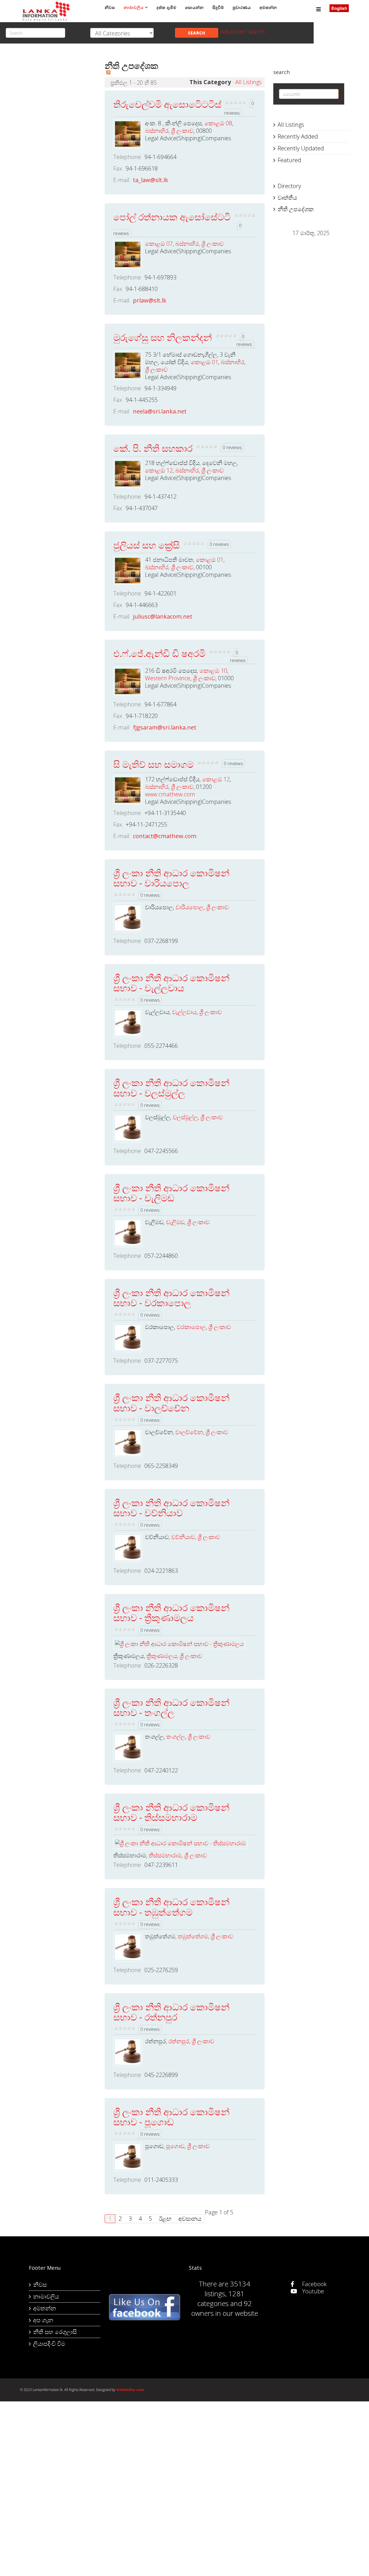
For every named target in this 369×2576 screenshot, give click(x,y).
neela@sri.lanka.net (160, 411)
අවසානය (190, 2219)
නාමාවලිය (134, 7)
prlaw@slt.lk (150, 300)
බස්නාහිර (157, 131)
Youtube (312, 2291)
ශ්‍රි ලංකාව (212, 244)
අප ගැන (43, 2320)
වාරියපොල (190, 907)
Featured (289, 160)
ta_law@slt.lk (150, 180)
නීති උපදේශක (296, 209)
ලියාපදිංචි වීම (49, 2344)
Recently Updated (301, 148)
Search (197, 33)
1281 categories (221, 2298)
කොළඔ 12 (159, 470)
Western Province (168, 678)
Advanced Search (243, 32)
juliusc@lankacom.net (163, 616)
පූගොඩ (175, 2146)
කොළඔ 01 (204, 362)
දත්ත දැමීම (166, 7)
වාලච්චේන (189, 1432)
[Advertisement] (58, 141)
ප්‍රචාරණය (242, 7)
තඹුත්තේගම (193, 1936)
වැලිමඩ (175, 1222)
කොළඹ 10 (213, 671)
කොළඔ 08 (218, 123)
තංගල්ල (176, 1737)
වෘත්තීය (287, 198)
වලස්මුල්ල (185, 1117)
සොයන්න (194, 7)
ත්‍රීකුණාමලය (162, 1656)
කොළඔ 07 (159, 244)
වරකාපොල (191, 1327)
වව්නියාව (183, 1537)
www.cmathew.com (170, 794)
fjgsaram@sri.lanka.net (165, 727)
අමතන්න (268, 7)
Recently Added (298, 136)
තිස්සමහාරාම (165, 1855)
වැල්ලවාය (184, 1012)
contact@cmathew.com (165, 836)
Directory (289, 186)
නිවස (110, 7)
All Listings (248, 82)
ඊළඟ (165, 2219)
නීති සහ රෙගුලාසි (55, 2332)
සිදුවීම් (218, 7)
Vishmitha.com (130, 2390)
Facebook (314, 2284)
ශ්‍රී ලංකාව (182, 131)
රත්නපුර (179, 2041)
